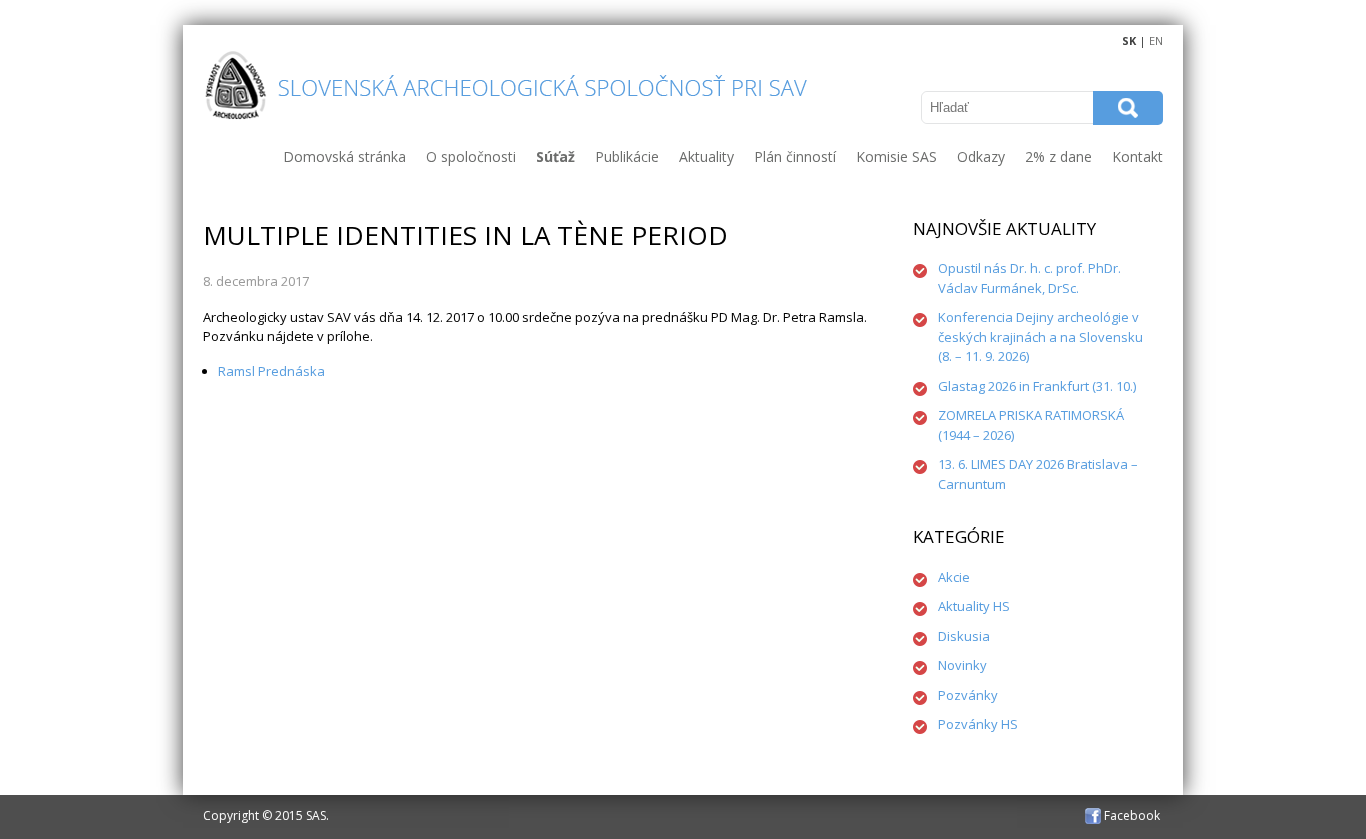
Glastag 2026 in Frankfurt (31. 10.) (1037, 386)
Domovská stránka (344, 156)
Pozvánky (968, 695)
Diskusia (964, 636)
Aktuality (706, 156)
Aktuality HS (974, 606)
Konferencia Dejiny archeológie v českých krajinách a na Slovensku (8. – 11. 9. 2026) (1040, 336)
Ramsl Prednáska (271, 371)
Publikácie (627, 156)
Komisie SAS (896, 156)
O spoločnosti (471, 156)
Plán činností (795, 156)
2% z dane (1058, 156)
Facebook (1130, 815)
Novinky (962, 665)
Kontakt (1137, 156)
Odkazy (981, 156)
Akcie (954, 577)
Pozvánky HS (978, 724)
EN (1156, 40)
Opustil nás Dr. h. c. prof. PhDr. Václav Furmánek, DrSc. (1029, 278)
